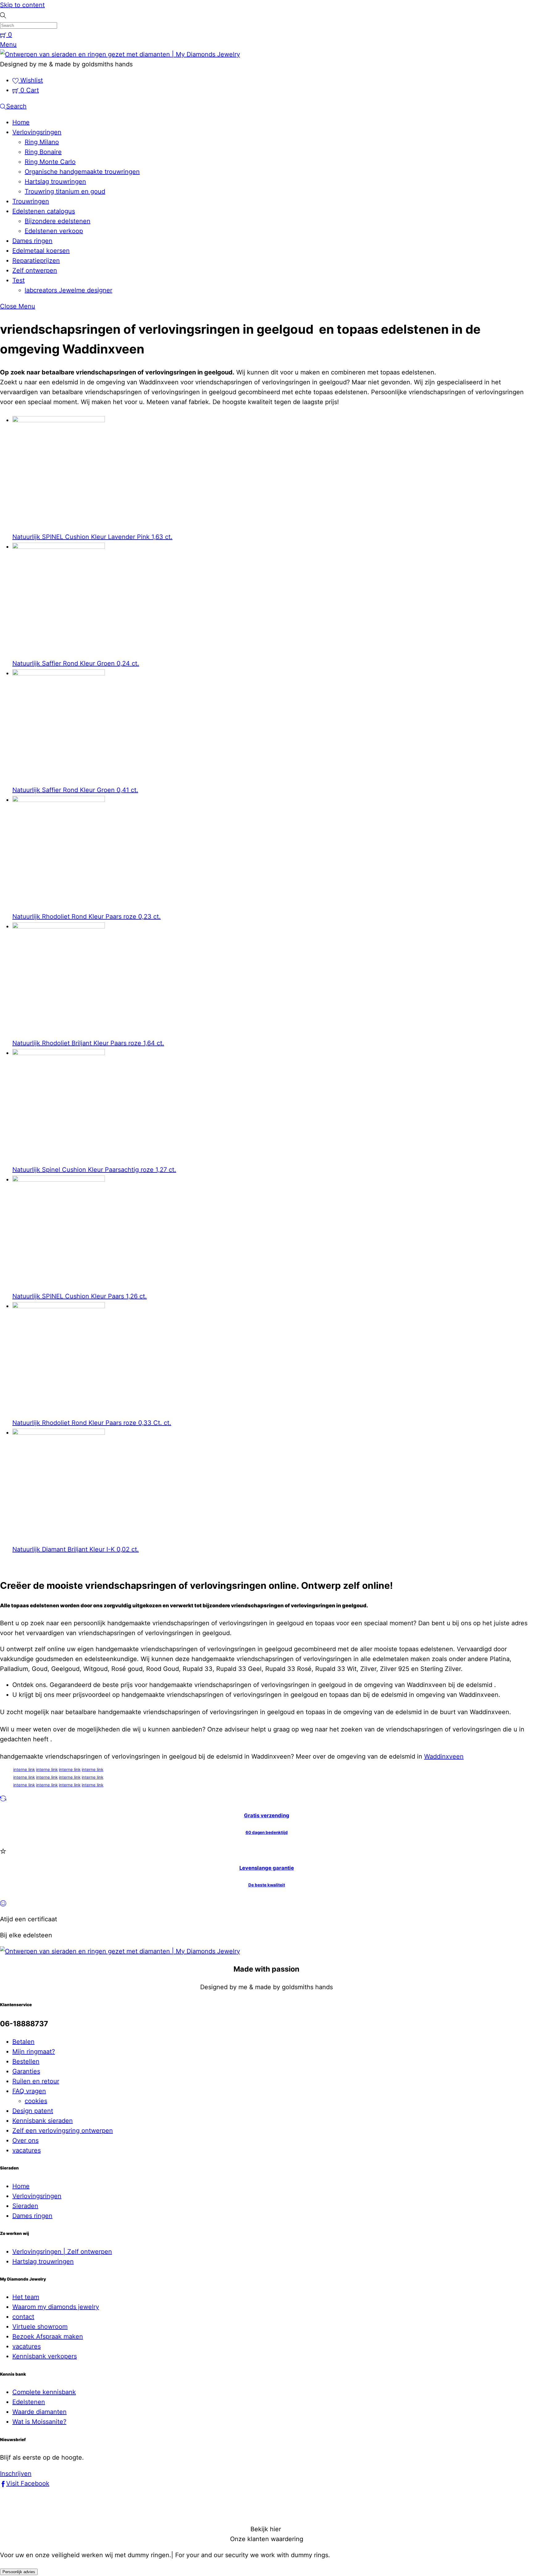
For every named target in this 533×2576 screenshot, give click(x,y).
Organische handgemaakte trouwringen (82, 172)
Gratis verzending (267, 1815)
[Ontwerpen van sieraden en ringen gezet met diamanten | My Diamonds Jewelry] (120, 54)
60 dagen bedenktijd (267, 1832)
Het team (26, 2297)
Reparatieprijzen (36, 261)
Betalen (23, 2042)
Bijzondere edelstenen (58, 221)
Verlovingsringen (37, 132)
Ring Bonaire (43, 152)
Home (21, 122)
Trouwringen (31, 201)
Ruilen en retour (36, 2081)
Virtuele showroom (40, 2327)
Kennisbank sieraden (43, 2121)
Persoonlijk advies (19, 2572)
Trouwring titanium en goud (65, 191)
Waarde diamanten (39, 2412)
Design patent (33, 2111)
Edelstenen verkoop (54, 231)
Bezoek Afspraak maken (48, 2336)
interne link (24, 1769)
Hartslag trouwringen (55, 182)
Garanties (26, 2071)
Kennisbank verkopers (45, 2356)
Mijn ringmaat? (34, 2052)
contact (23, 2317)
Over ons (25, 2140)
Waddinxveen (444, 1756)
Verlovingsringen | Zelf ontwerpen (62, 2252)
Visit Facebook (28, 2483)
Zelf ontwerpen (35, 270)
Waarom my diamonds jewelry (56, 2307)
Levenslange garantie (267, 1868)
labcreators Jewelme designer (68, 290)
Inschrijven (16, 2474)
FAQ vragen (29, 2091)
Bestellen (26, 2061)
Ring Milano (42, 142)
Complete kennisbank (44, 2392)
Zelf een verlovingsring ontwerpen (63, 2131)
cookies (36, 2101)
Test (19, 280)
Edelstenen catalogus (44, 211)
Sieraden (25, 2206)
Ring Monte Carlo (50, 162)
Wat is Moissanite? (39, 2422)
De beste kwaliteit (267, 1885)
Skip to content (22, 5)
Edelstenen (29, 2402)
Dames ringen (32, 241)
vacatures (27, 2150)
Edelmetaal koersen (41, 251)
